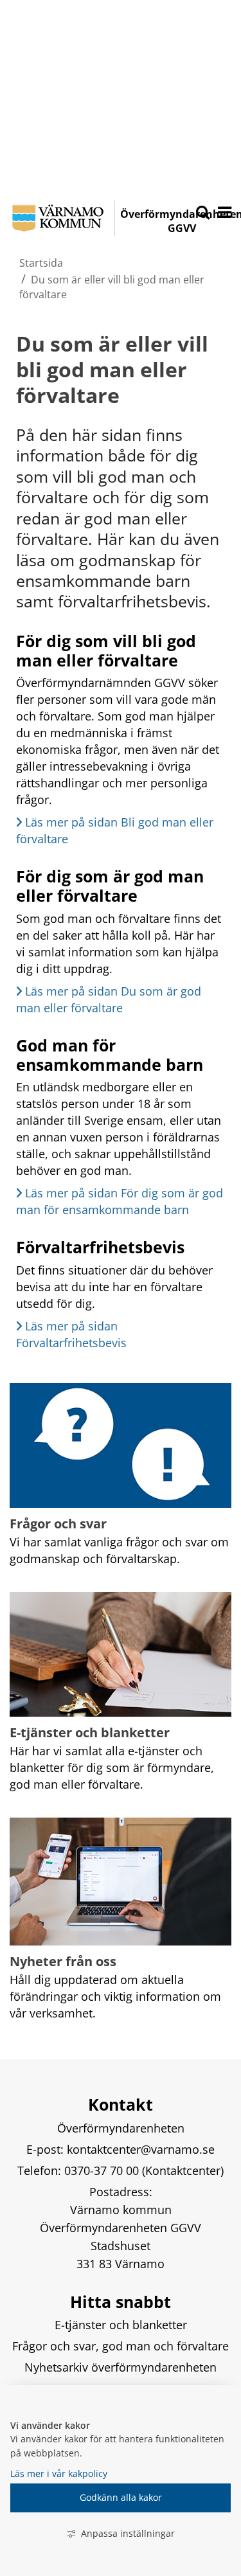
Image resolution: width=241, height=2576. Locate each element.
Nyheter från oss (63, 1961)
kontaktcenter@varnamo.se (141, 2149)
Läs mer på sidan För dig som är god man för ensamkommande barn (121, 1201)
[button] (224, 213)
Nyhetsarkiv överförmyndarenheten (121, 2367)
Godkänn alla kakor (121, 2497)
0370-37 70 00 (103, 2170)
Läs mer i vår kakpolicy (59, 2473)
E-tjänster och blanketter (90, 1732)
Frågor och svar (58, 1524)
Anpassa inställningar (128, 2533)
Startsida (41, 263)
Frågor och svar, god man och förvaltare (121, 2346)
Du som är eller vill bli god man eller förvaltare (115, 369)
